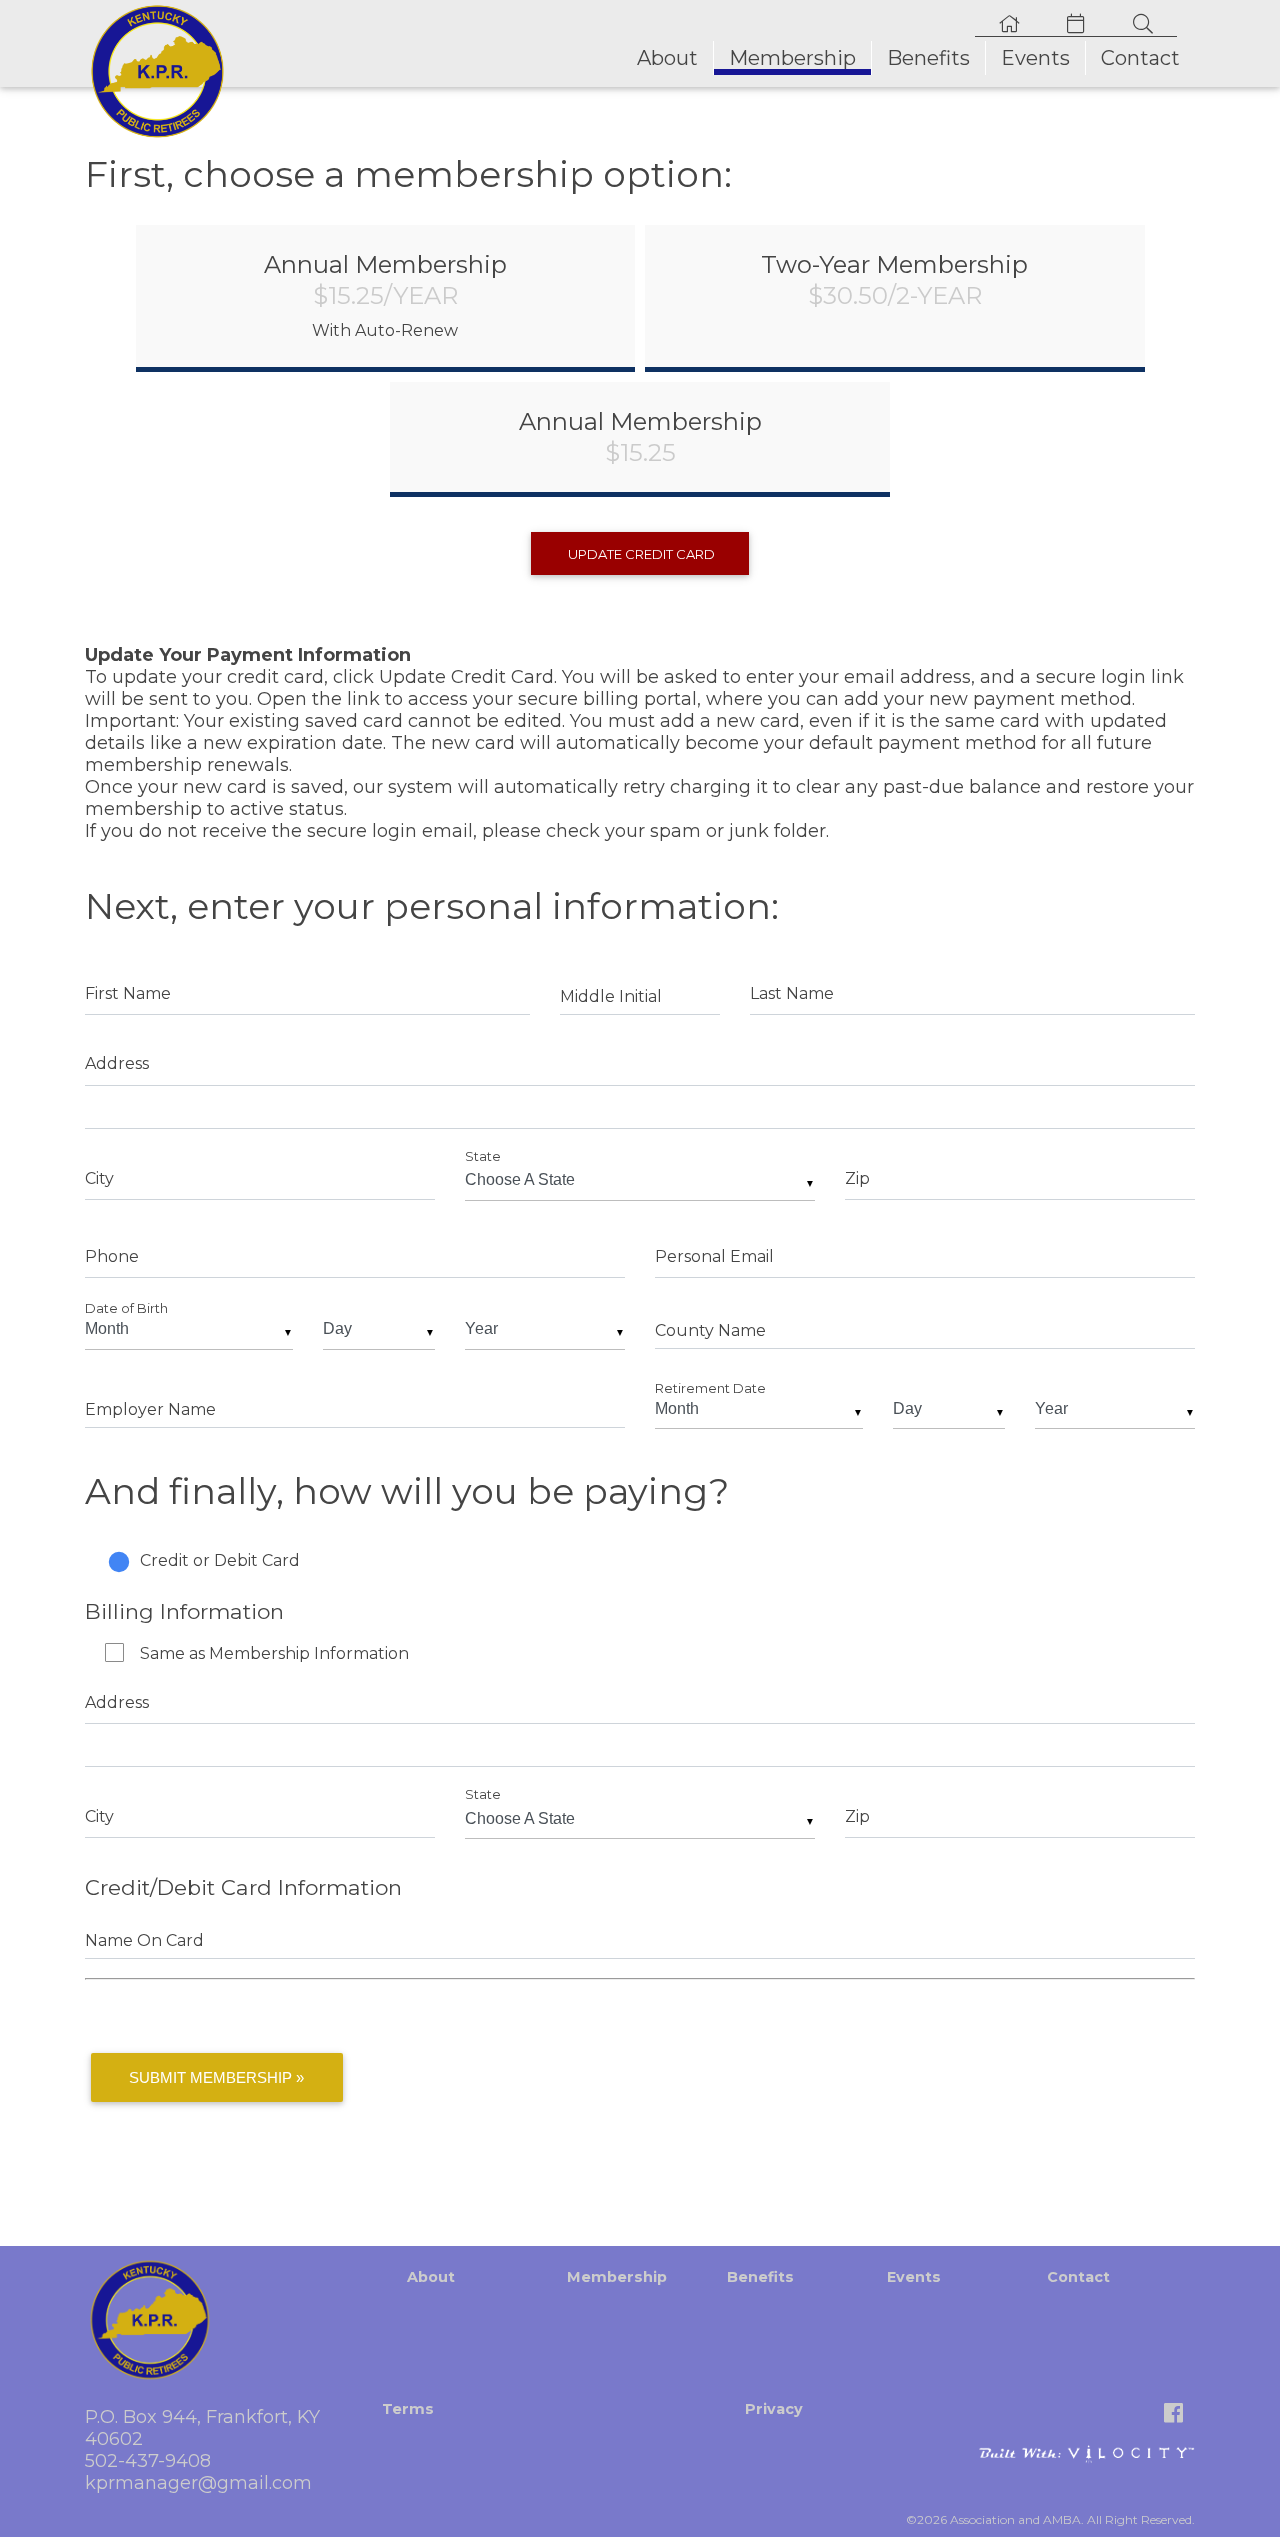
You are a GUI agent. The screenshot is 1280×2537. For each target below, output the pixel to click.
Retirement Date (710, 1388)
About (667, 58)
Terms (408, 2409)
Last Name (792, 993)
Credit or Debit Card (220, 1560)
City (99, 1178)
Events (1035, 58)
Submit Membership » (216, 2077)
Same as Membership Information (274, 1653)
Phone (112, 1256)
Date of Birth (126, 1308)
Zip (857, 1178)
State (483, 1156)
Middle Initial (611, 996)
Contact (1140, 58)
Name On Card (144, 1940)
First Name (128, 993)
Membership (792, 58)
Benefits (928, 58)
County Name (710, 1330)
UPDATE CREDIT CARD (640, 554)
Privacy (774, 2409)
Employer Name (150, 1409)
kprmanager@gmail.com (198, 2483)
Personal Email (714, 1256)
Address (117, 1063)
